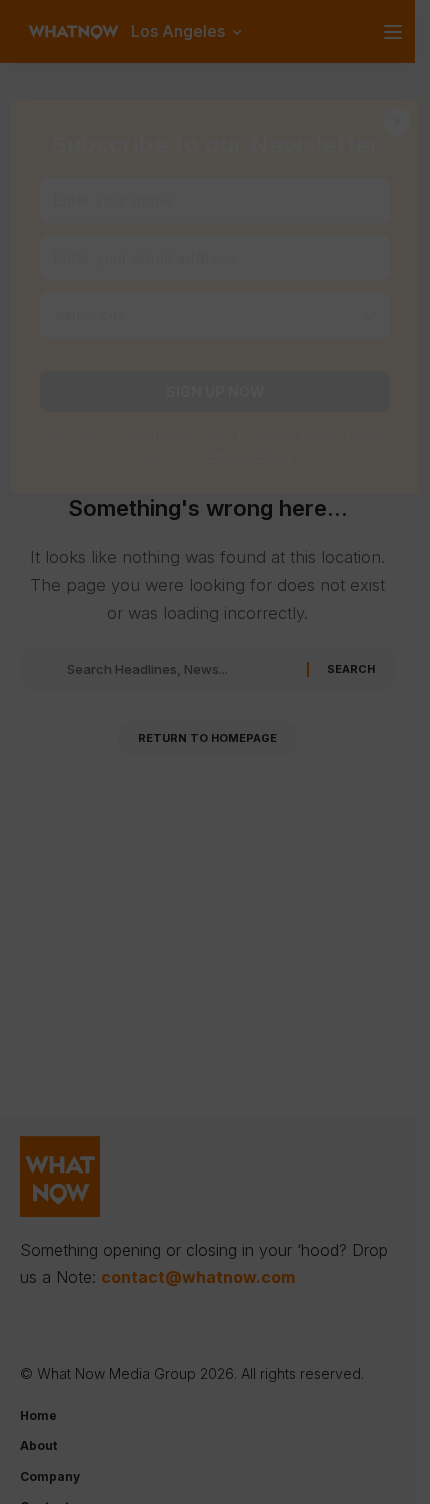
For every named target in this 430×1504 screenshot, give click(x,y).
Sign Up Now (215, 391)
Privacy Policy (251, 455)
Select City (90, 315)
